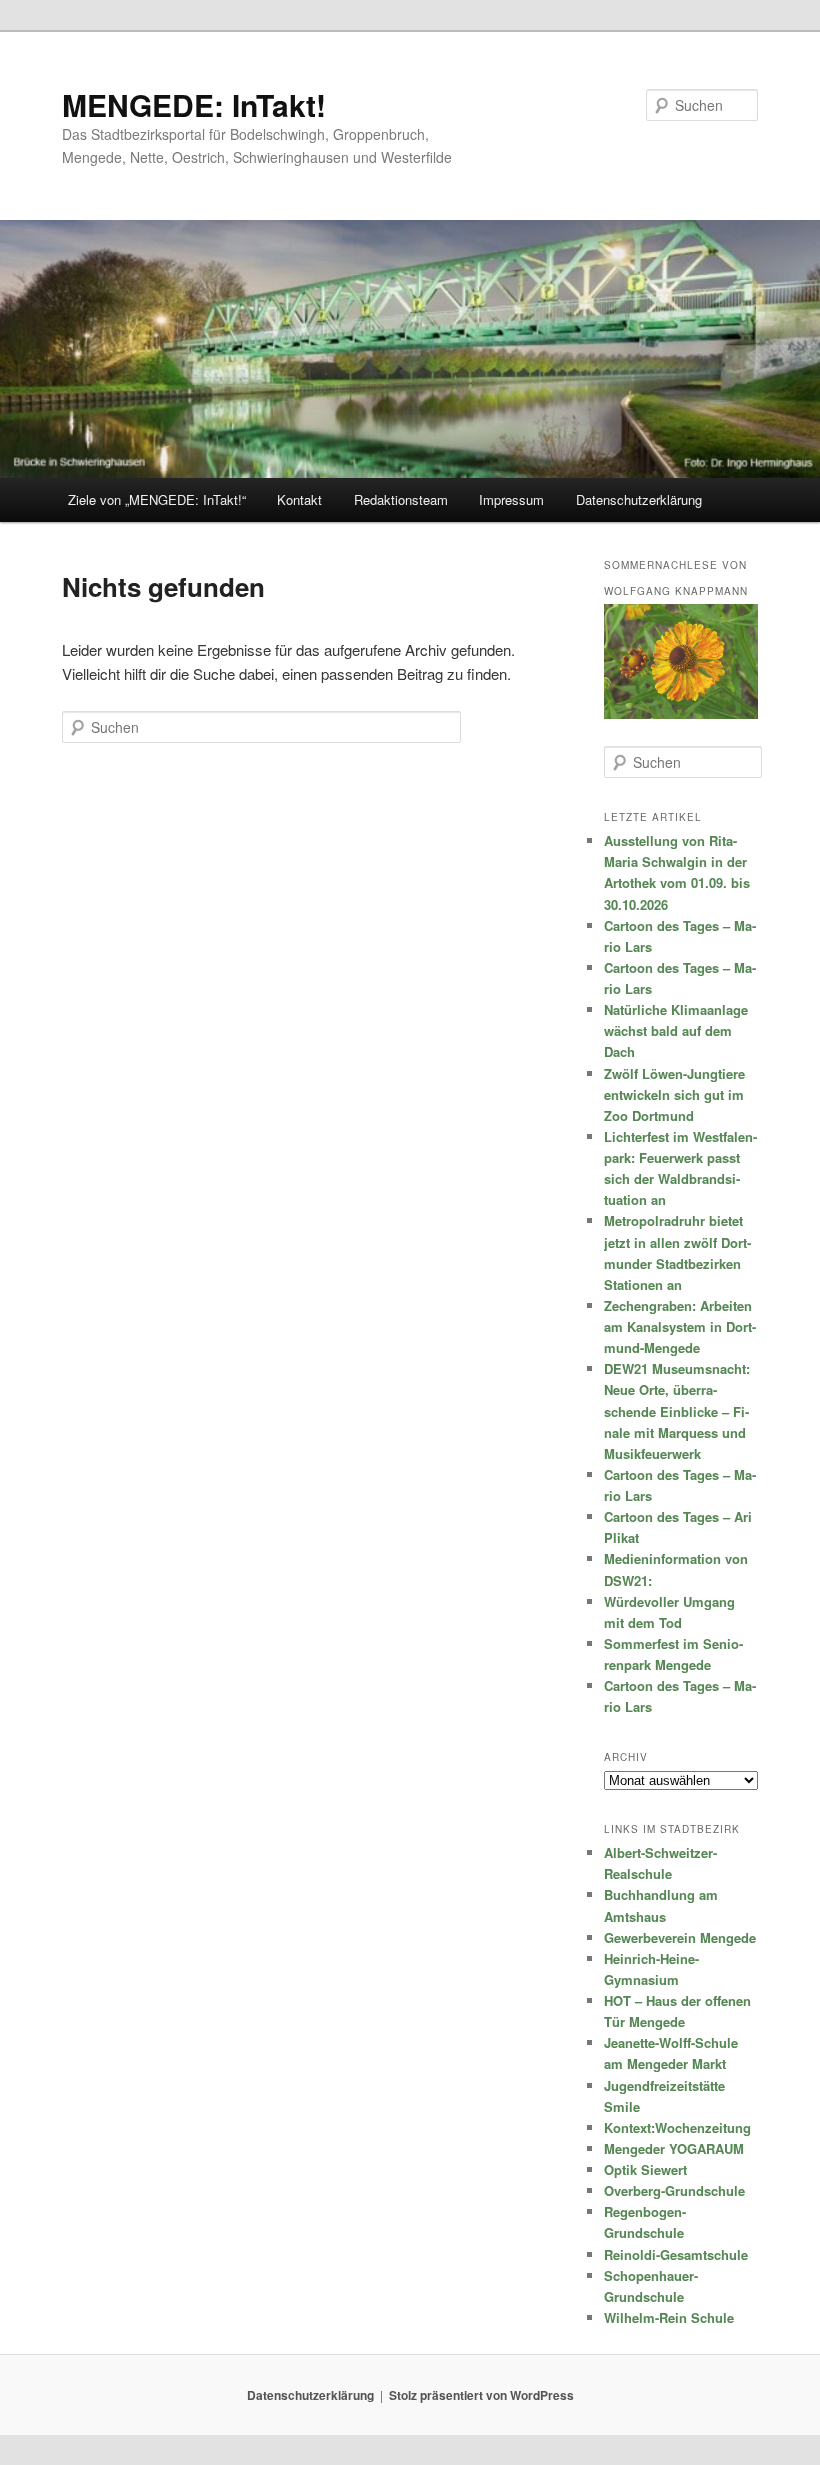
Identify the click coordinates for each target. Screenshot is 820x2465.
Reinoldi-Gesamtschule (676, 2254)
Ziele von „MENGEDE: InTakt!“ (157, 499)
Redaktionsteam (401, 499)
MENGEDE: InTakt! (194, 104)
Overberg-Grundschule (674, 2190)
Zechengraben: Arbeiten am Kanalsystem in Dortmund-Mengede (680, 1326)
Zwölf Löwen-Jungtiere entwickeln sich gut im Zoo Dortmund (674, 1094)
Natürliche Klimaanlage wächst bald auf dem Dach (676, 1030)
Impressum (511, 499)
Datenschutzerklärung (639, 499)
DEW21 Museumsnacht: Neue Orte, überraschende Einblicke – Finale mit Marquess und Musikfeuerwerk (677, 1411)
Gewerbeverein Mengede (680, 1937)
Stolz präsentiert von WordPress (481, 2395)
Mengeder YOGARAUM (674, 2148)
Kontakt (299, 499)
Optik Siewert (645, 2169)
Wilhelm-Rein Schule (669, 2317)
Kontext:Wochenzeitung (677, 2127)
